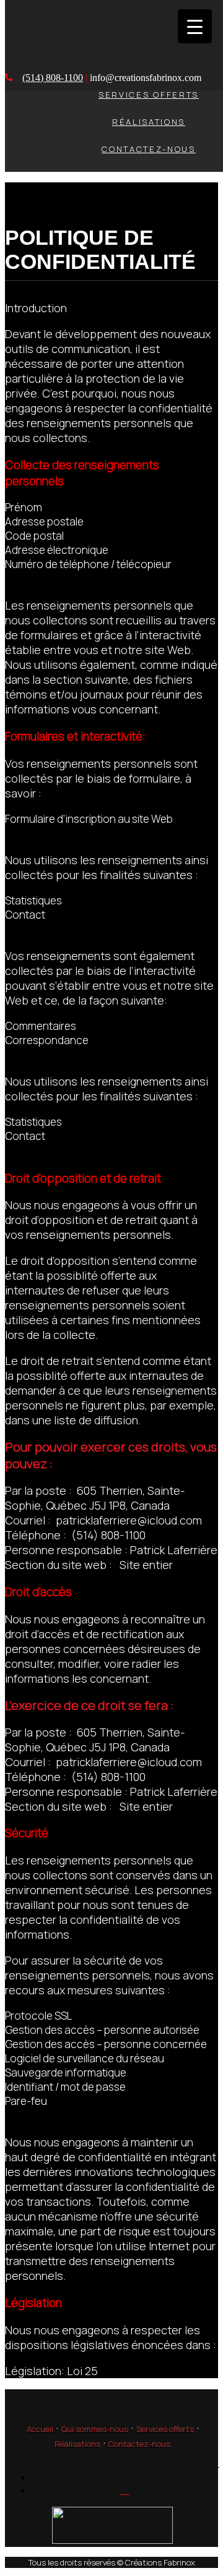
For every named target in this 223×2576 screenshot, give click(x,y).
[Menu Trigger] (195, 26)
